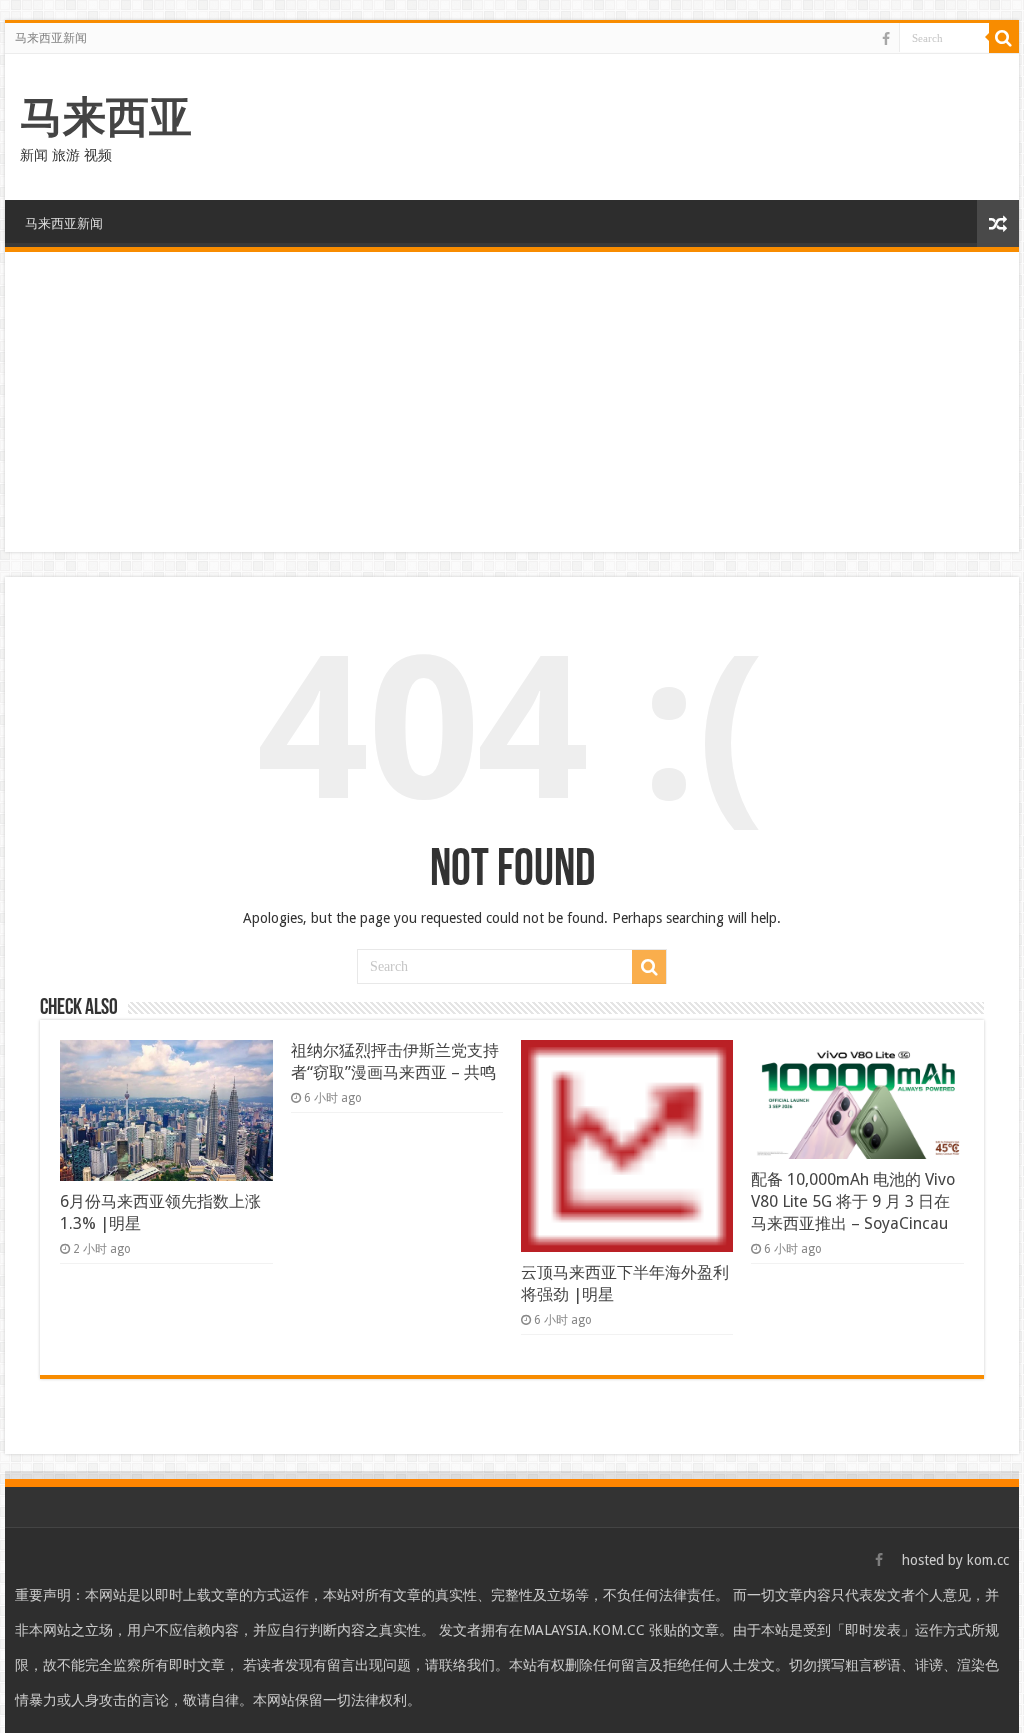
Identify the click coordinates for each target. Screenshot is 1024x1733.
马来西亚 (106, 117)
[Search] (1004, 38)
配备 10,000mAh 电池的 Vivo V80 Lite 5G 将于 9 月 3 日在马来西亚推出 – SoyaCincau (853, 1201)
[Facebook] (886, 39)
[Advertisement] (512, 402)
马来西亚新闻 (51, 38)
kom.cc (988, 1560)
